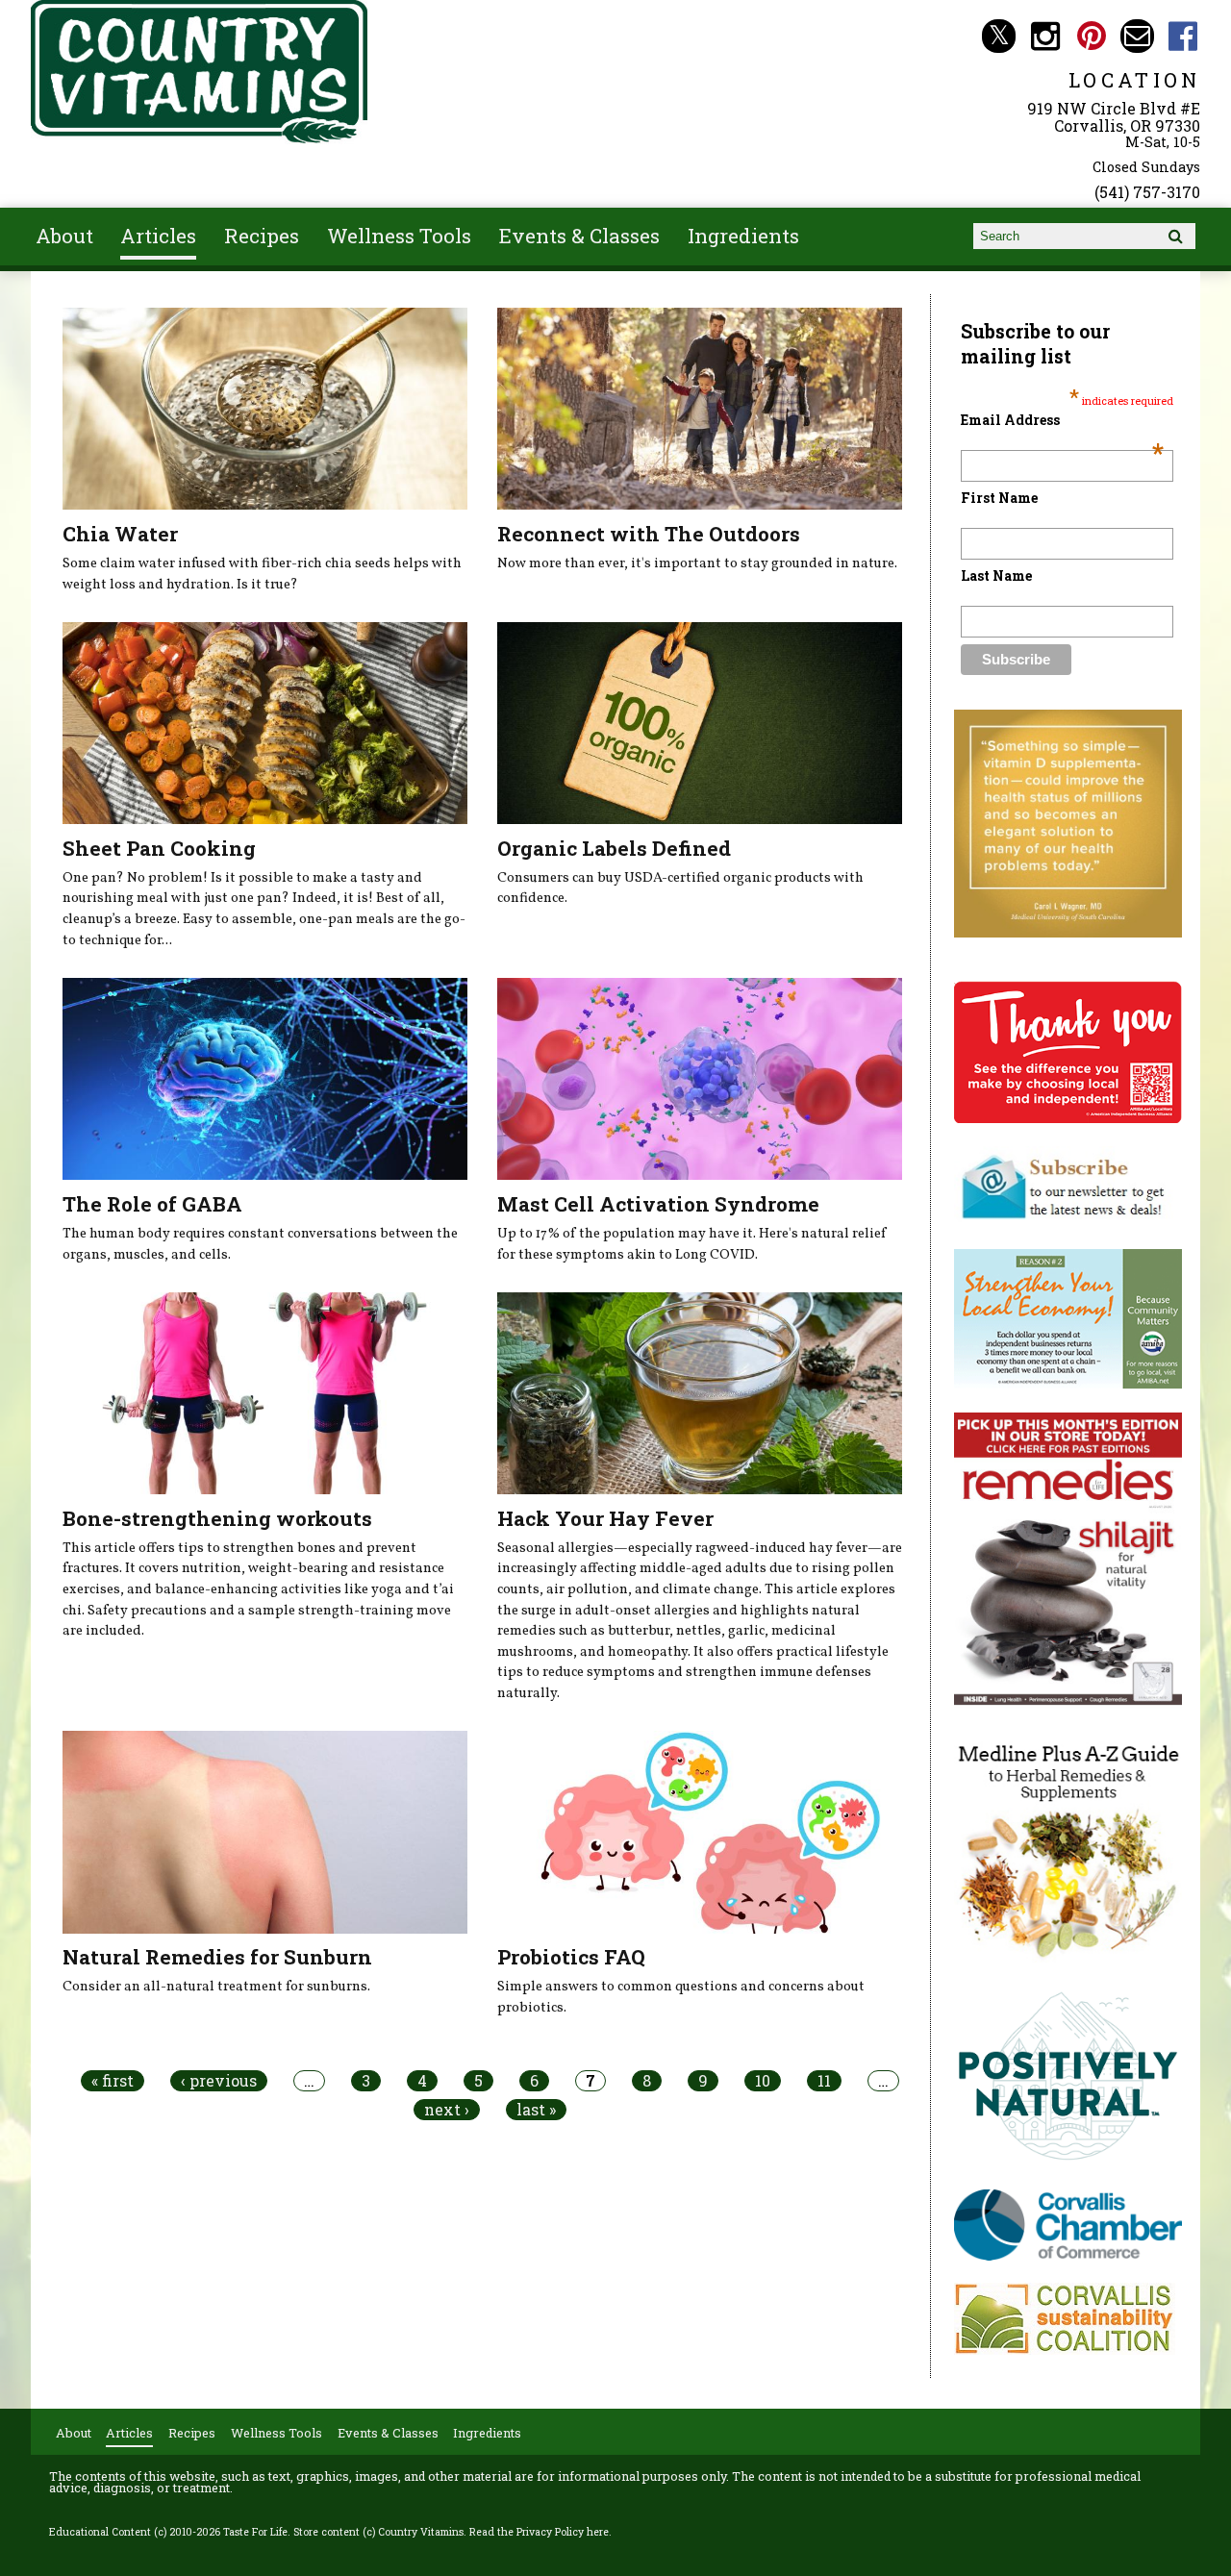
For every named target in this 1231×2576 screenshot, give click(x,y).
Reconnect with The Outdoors (649, 534)
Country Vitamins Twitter (999, 36)
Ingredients (743, 236)
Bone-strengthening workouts (217, 1518)
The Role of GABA (152, 1204)
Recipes (262, 236)
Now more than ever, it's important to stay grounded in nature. (697, 563)
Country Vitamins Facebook (1183, 36)
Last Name (996, 575)
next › (447, 2110)
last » (536, 2110)
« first (113, 2081)
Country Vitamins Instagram (1045, 36)
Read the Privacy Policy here (539, 2532)
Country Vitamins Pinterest (1091, 36)
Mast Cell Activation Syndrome (658, 1204)
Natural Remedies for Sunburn (217, 1957)
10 (763, 2081)
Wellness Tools (399, 236)
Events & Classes (579, 236)
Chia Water (120, 534)
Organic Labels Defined (614, 848)
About (64, 236)
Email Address (1062, 420)
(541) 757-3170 (1147, 192)
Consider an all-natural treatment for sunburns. (216, 1987)
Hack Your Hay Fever (605, 1518)
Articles (158, 236)
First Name (999, 498)
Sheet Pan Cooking (159, 848)
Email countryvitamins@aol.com (1137, 36)
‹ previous (219, 2081)
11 (824, 2081)
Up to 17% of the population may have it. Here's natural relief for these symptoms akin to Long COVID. (692, 1244)
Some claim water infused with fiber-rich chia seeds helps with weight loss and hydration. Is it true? (262, 574)
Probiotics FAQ (571, 1957)
